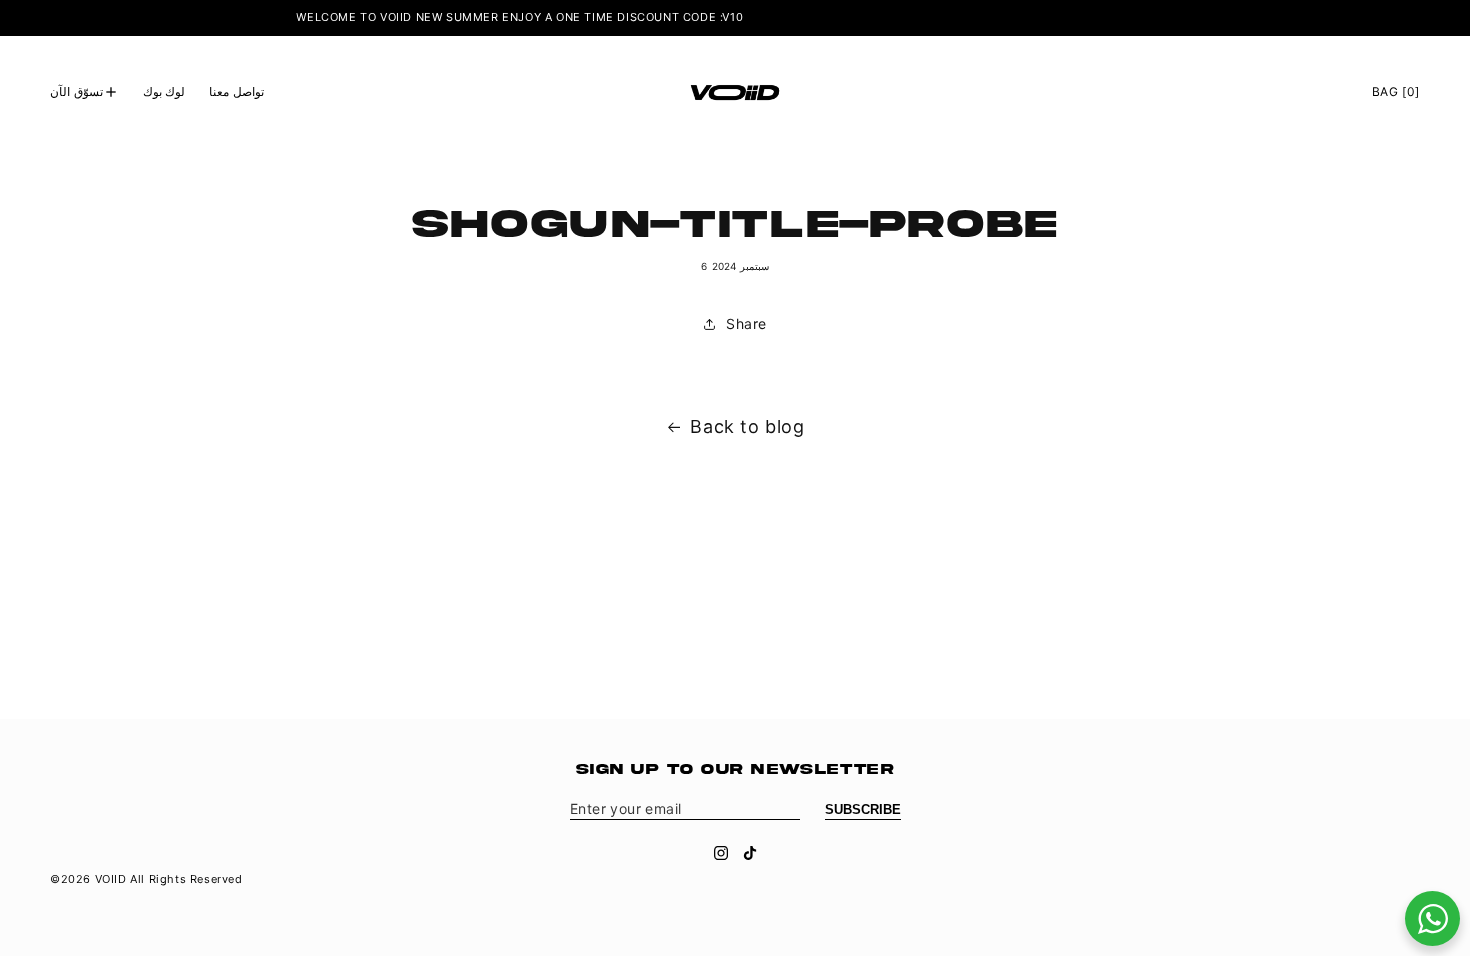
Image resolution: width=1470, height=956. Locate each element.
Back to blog (747, 426)
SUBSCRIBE (863, 809)
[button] (84, 92)
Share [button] (746, 323)
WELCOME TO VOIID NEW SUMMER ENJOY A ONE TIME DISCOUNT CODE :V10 (504, 17)
